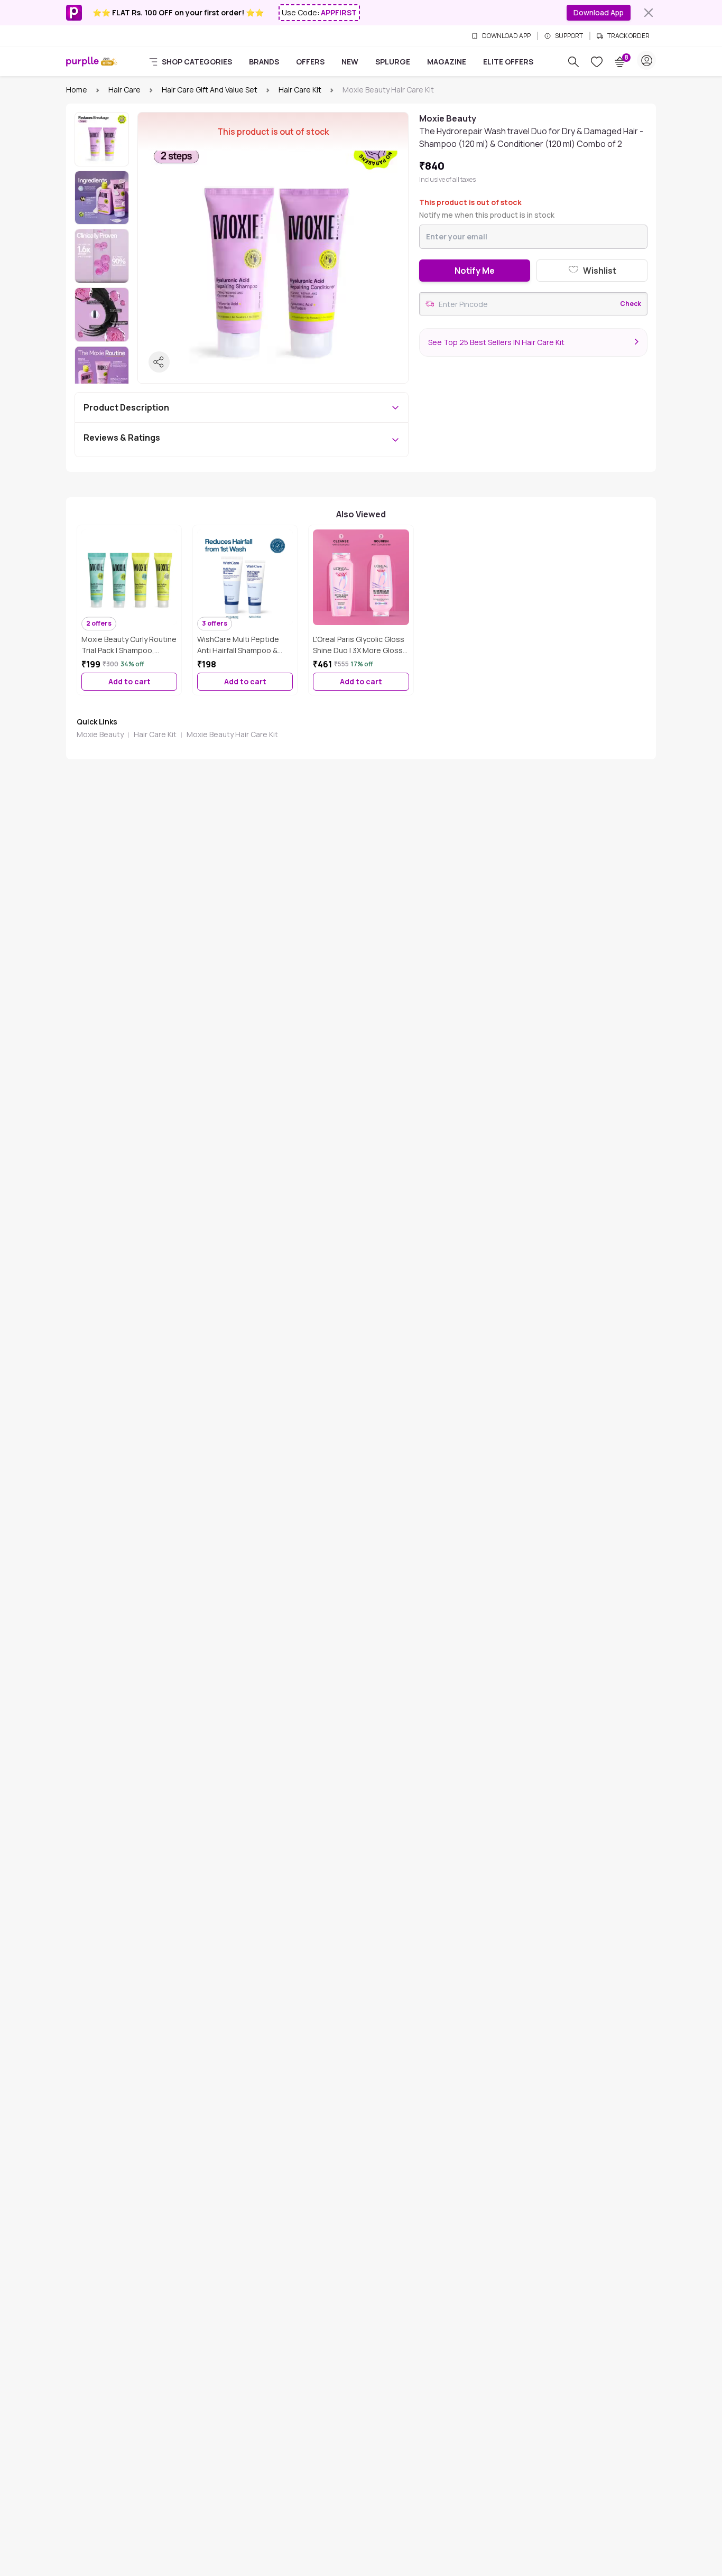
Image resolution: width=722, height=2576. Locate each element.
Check (631, 304)
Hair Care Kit (300, 90)
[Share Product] (159, 362)
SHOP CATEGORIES (197, 62)
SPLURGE (393, 62)
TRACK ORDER (628, 36)
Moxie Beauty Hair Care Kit (232, 734)
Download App (599, 12)
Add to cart (129, 681)
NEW (350, 62)
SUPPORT (569, 36)
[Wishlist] (597, 62)
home (77, 90)
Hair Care (124, 90)
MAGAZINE (447, 62)
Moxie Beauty (100, 734)
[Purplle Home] (82, 62)
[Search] (573, 62)
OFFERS (310, 62)
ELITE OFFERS (508, 62)
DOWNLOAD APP (506, 36)
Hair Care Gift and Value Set (210, 90)
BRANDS (264, 62)
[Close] (649, 13)
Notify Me (475, 271)
